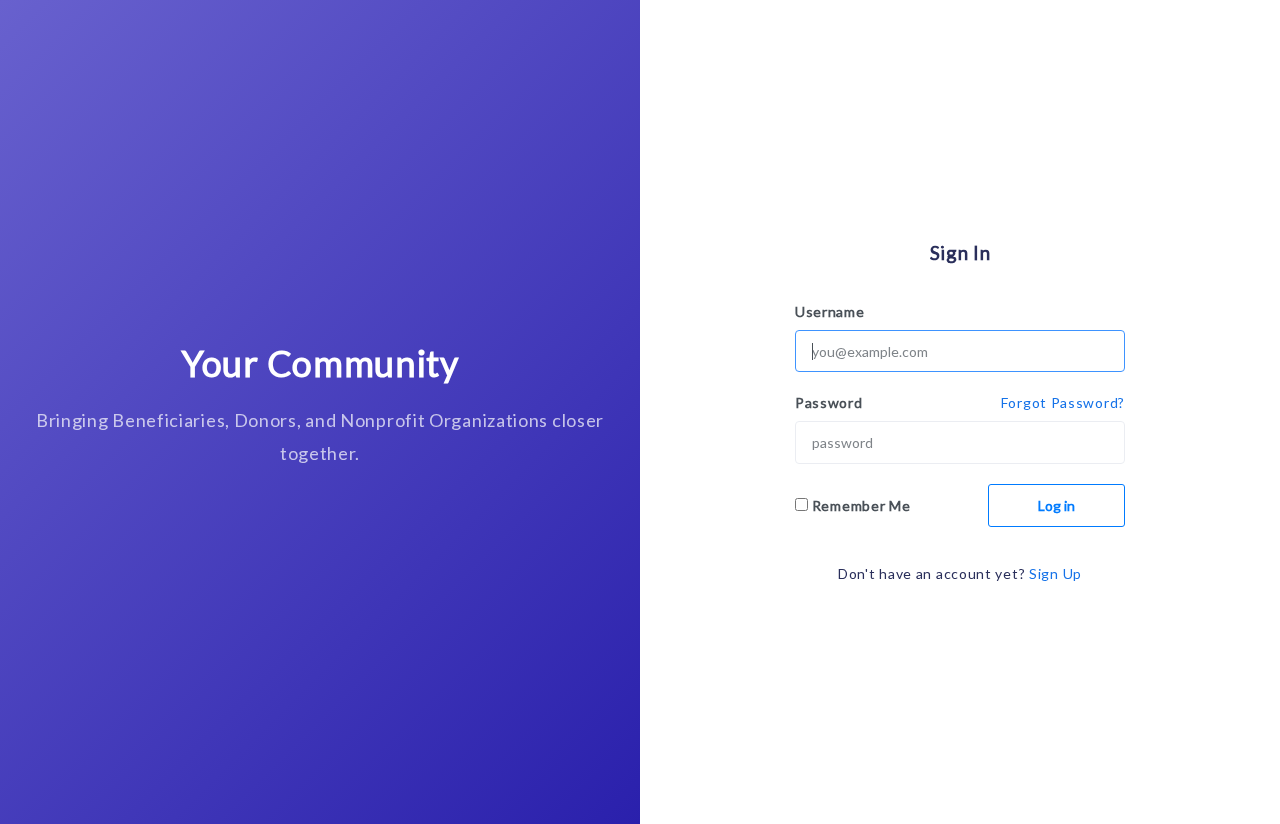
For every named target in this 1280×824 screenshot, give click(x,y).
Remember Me (861, 505)
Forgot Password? (1063, 402)
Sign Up (1055, 573)
